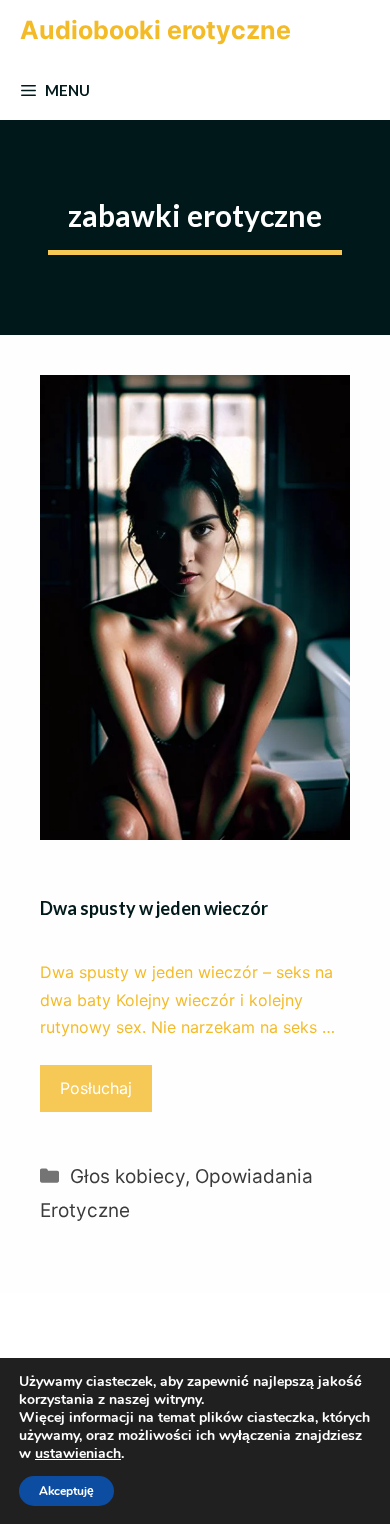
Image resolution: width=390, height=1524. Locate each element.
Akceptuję (66, 1491)
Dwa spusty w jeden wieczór (154, 908)
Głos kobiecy (127, 1176)
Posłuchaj (96, 1088)
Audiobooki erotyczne (155, 30)
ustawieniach (78, 1454)
